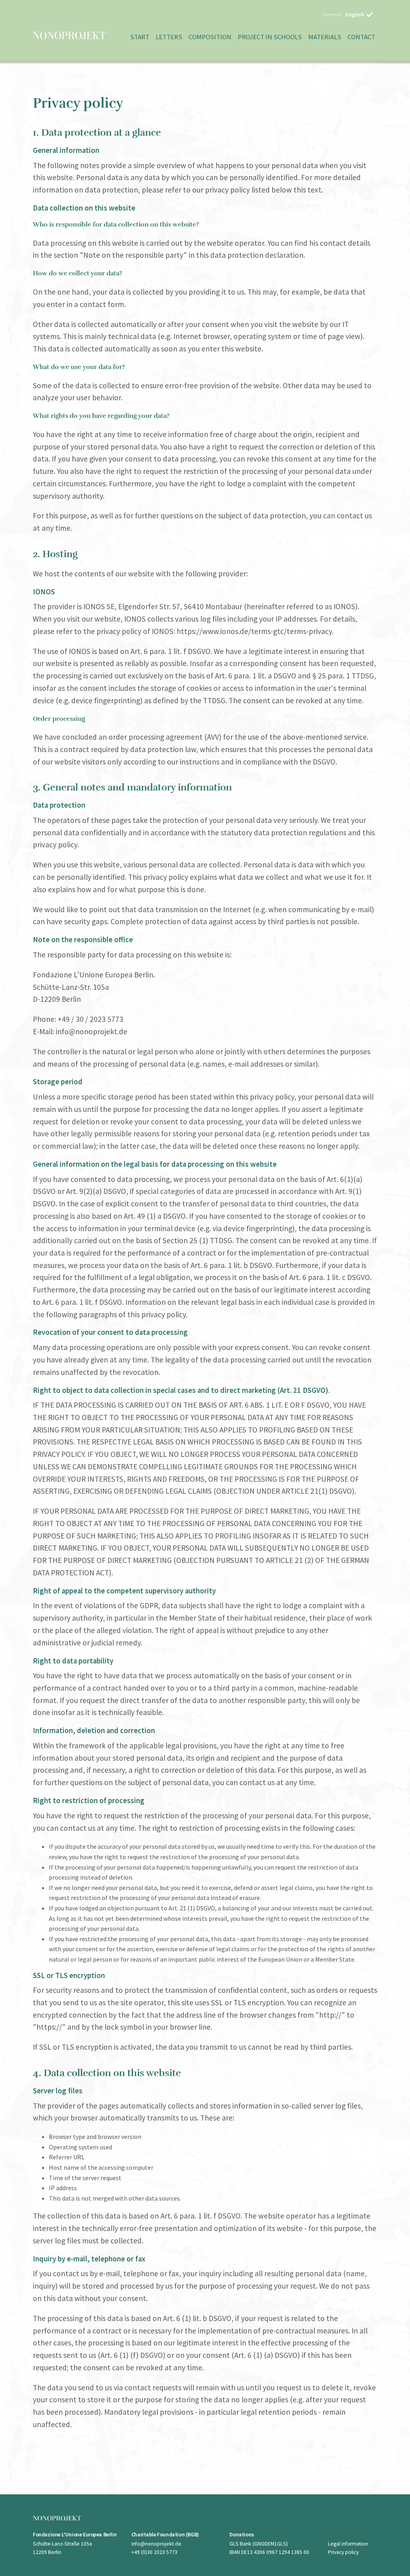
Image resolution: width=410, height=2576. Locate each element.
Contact (361, 37)
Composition (210, 37)
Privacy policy (343, 2552)
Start (140, 37)
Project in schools (270, 37)
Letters (169, 37)
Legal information (348, 2544)
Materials (325, 37)
